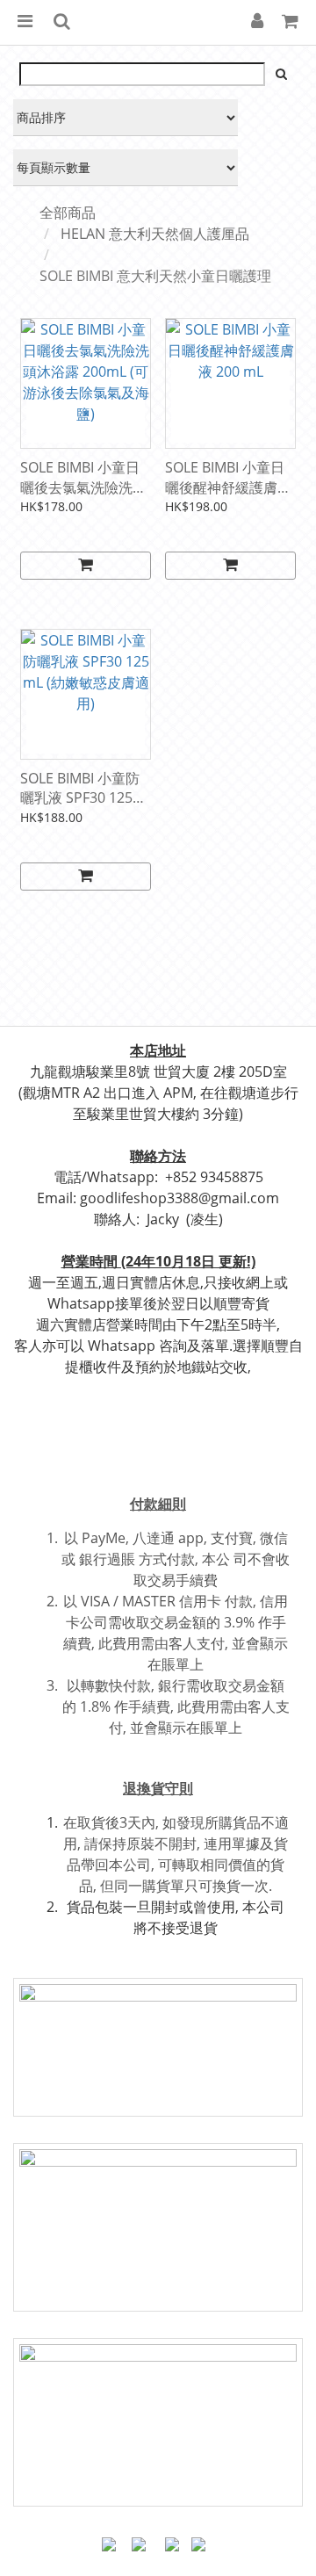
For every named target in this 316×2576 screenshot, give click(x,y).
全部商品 (68, 213)
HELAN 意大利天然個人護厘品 (155, 234)
